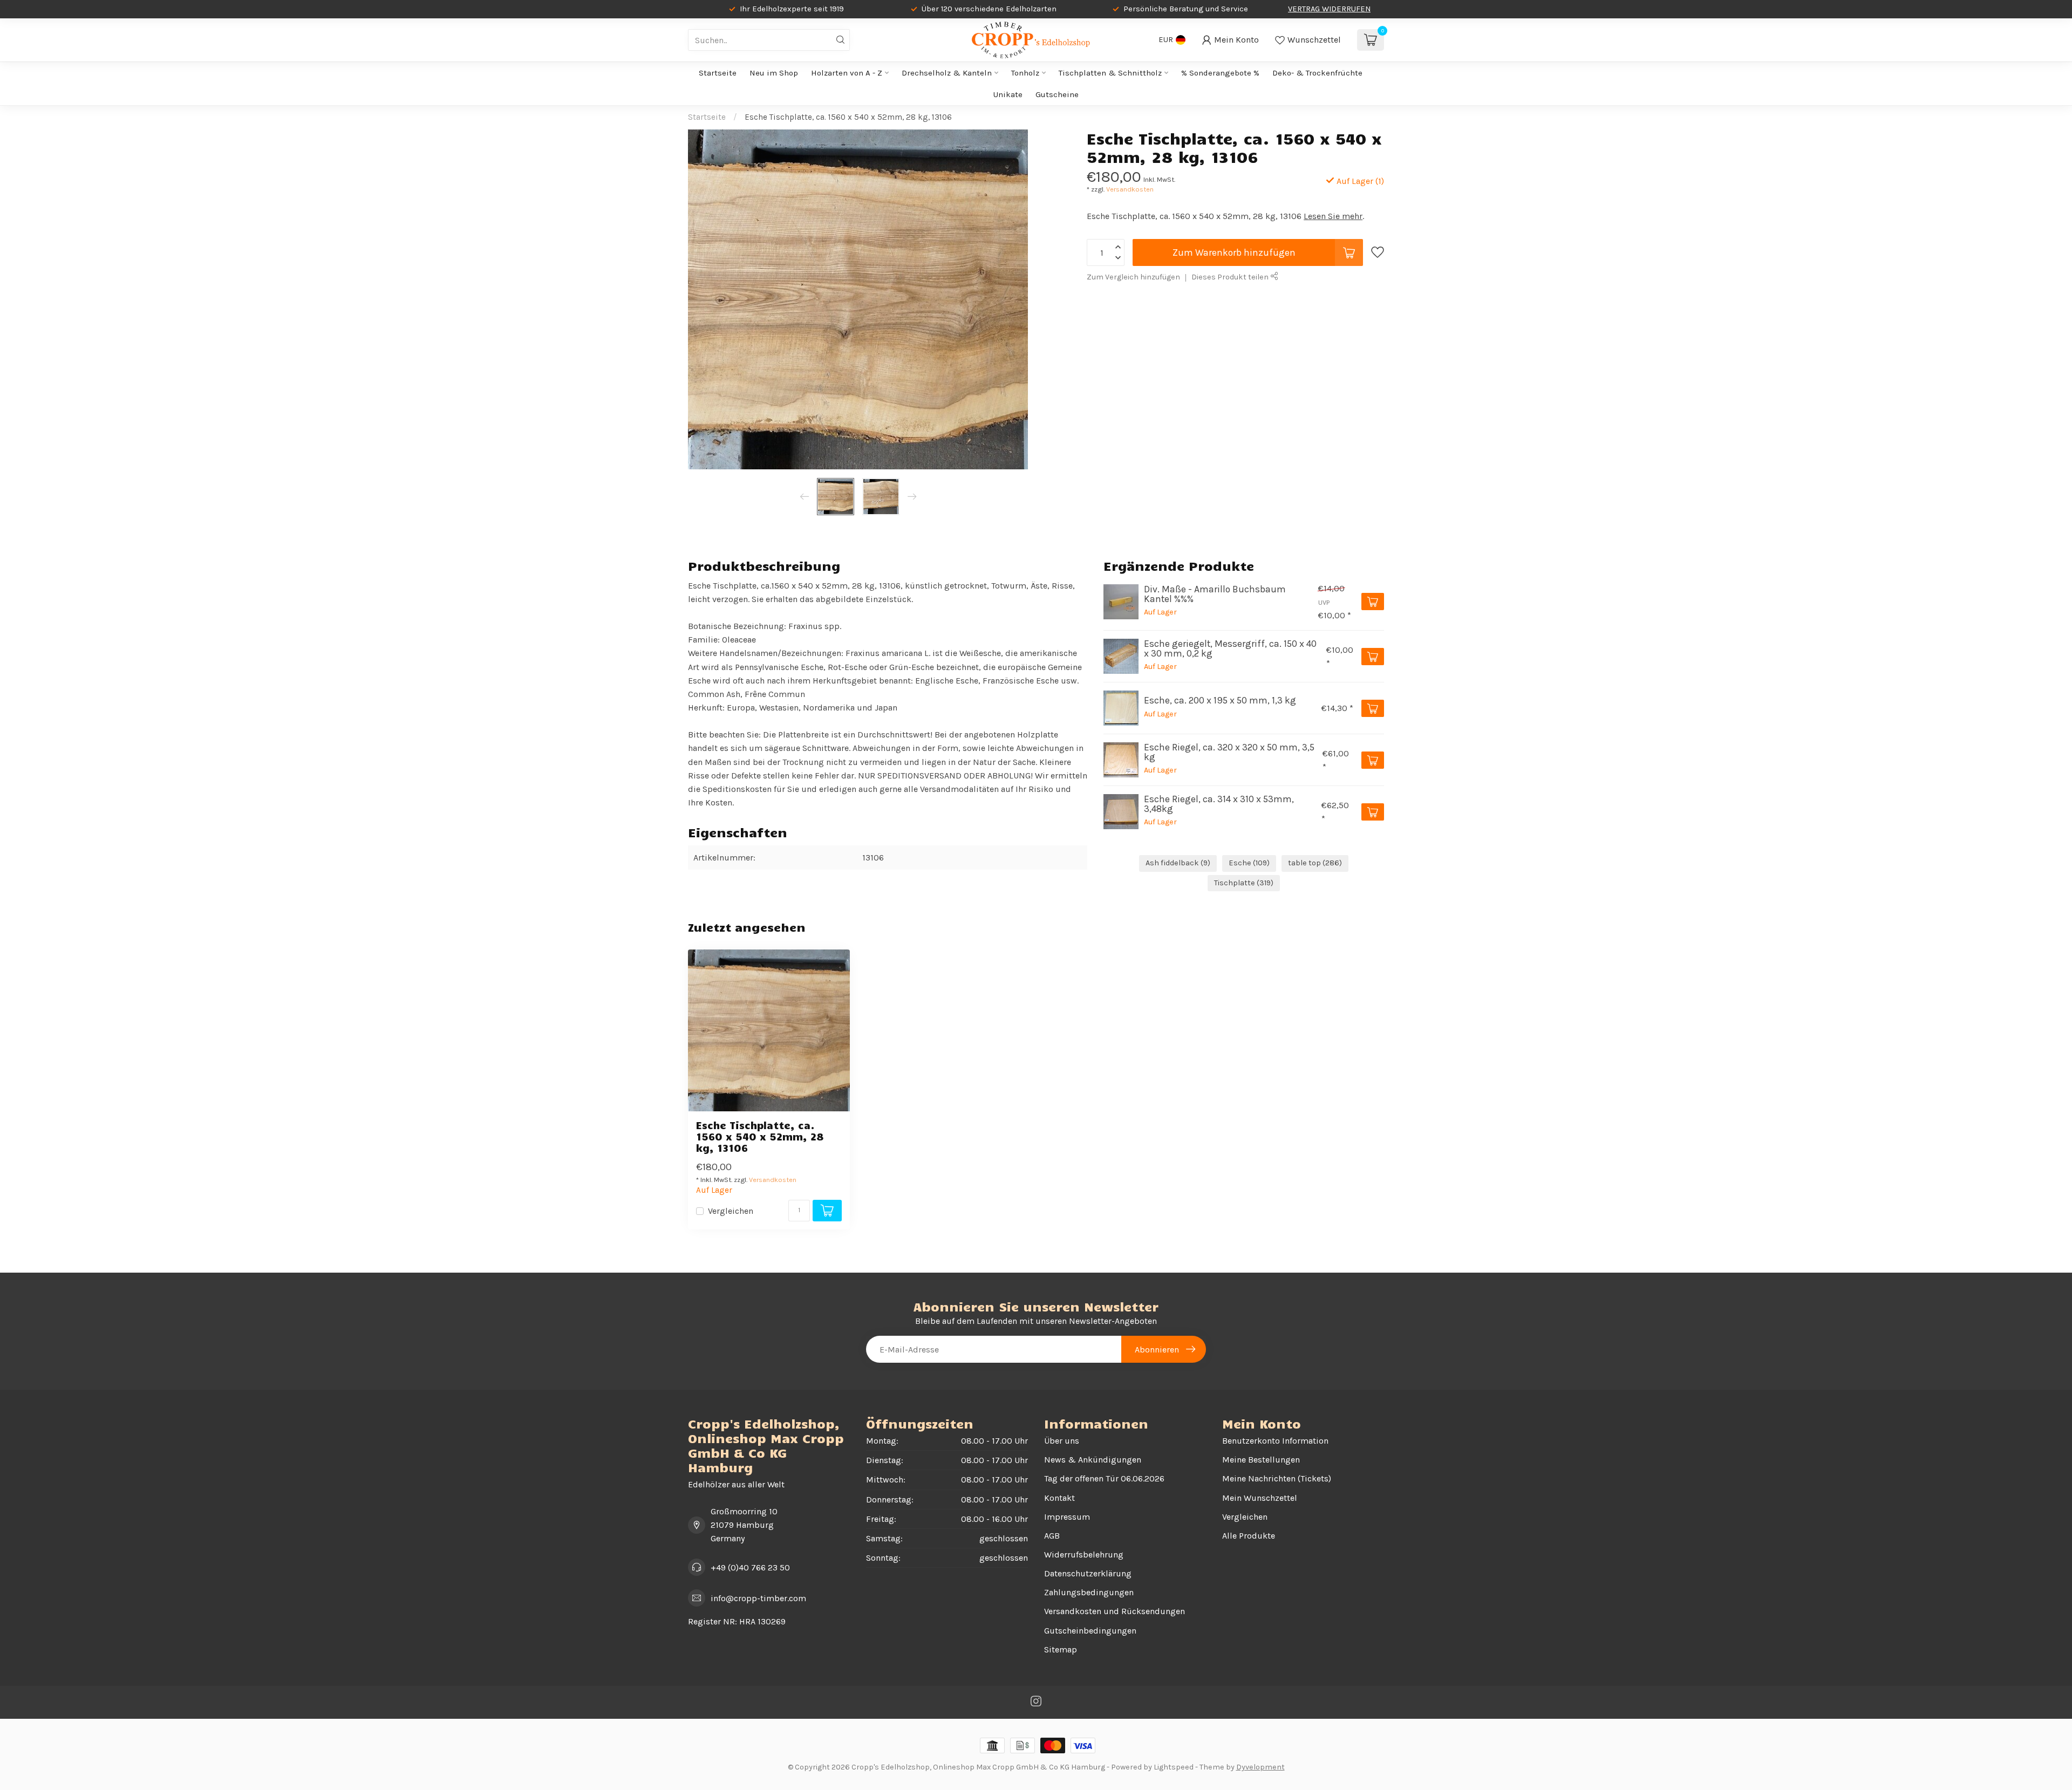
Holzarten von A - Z (847, 73)
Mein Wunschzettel (1260, 1498)
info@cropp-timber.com (758, 1598)
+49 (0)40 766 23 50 (750, 1567)
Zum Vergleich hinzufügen (1133, 277)
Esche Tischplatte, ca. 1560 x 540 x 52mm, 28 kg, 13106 (848, 117)
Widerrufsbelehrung (1084, 1555)
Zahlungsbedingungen (1089, 1592)
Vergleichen (731, 1211)
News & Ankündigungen (1093, 1460)
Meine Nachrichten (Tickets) (1277, 1478)
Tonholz (1025, 73)
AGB (1052, 1536)
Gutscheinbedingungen (1090, 1631)
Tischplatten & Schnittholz (1110, 73)
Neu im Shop (774, 73)
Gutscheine (1057, 94)
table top (1315, 863)
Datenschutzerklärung (1088, 1573)
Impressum (1067, 1517)
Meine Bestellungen (1261, 1460)
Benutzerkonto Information (1275, 1441)
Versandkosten (1130, 189)
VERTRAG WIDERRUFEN (1329, 9)
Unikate (1008, 94)
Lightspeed (1174, 1767)
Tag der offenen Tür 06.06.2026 (1104, 1478)
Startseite (718, 73)
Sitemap (1061, 1649)
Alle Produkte (1249, 1536)
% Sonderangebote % (1220, 73)
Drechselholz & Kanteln (947, 73)
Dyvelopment (1260, 1767)
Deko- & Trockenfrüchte (1317, 73)
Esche (1249, 863)
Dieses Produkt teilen (1231, 277)
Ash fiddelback (1178, 863)
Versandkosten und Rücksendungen (1115, 1611)
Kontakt (1059, 1498)
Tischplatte (1244, 883)
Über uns (1062, 1441)
